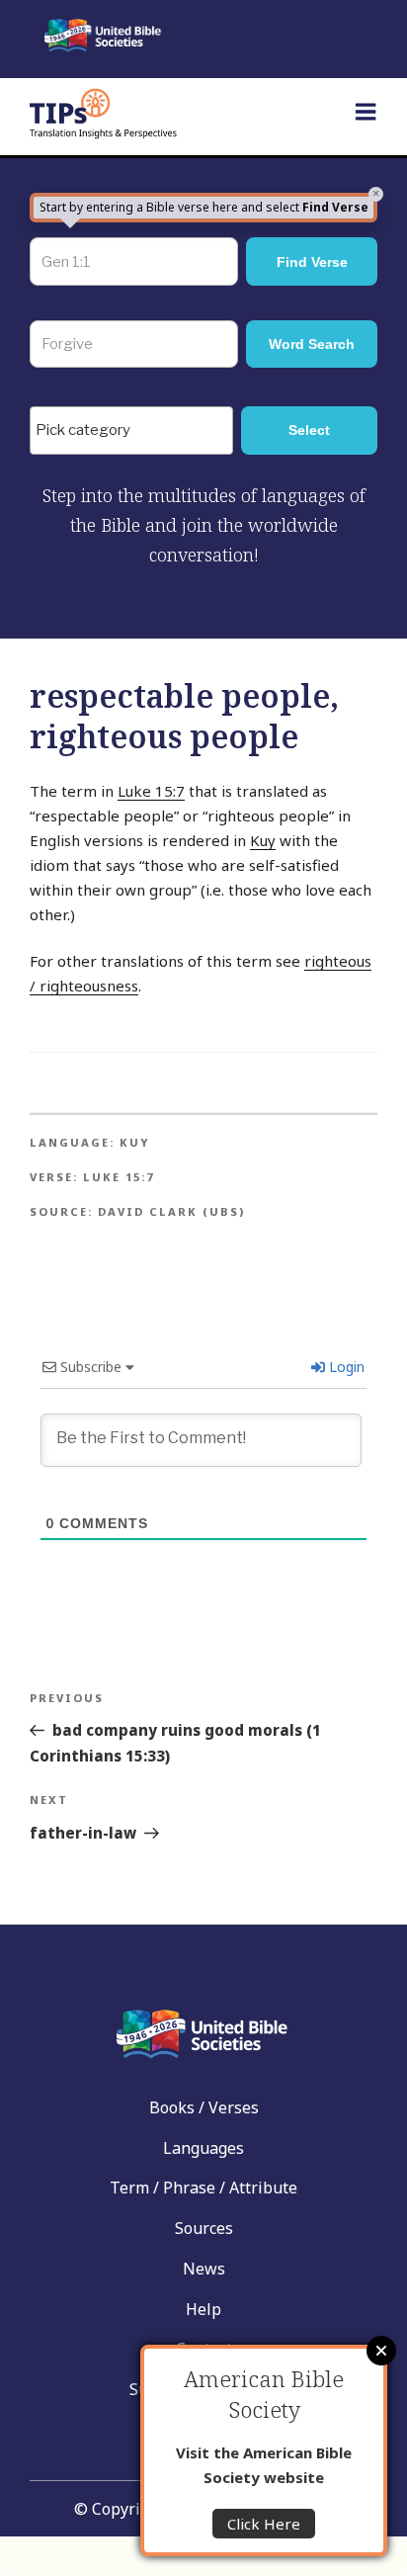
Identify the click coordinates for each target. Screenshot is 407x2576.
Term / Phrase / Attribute (203, 2188)
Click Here (264, 2524)
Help (203, 2309)
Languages (203, 2148)
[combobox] (131, 430)
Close (381, 2351)
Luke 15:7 (151, 791)
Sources (204, 2228)
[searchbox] (136, 431)
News (204, 2269)
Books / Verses (204, 2107)
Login (345, 1367)
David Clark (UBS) (171, 1211)
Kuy (263, 840)
